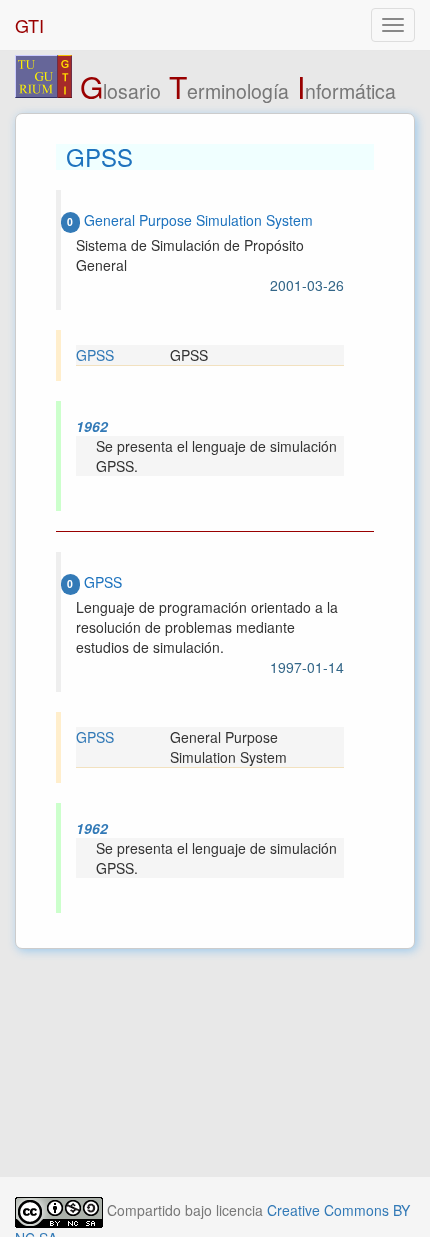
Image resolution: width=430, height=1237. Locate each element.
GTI (29, 25)
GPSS (95, 355)
